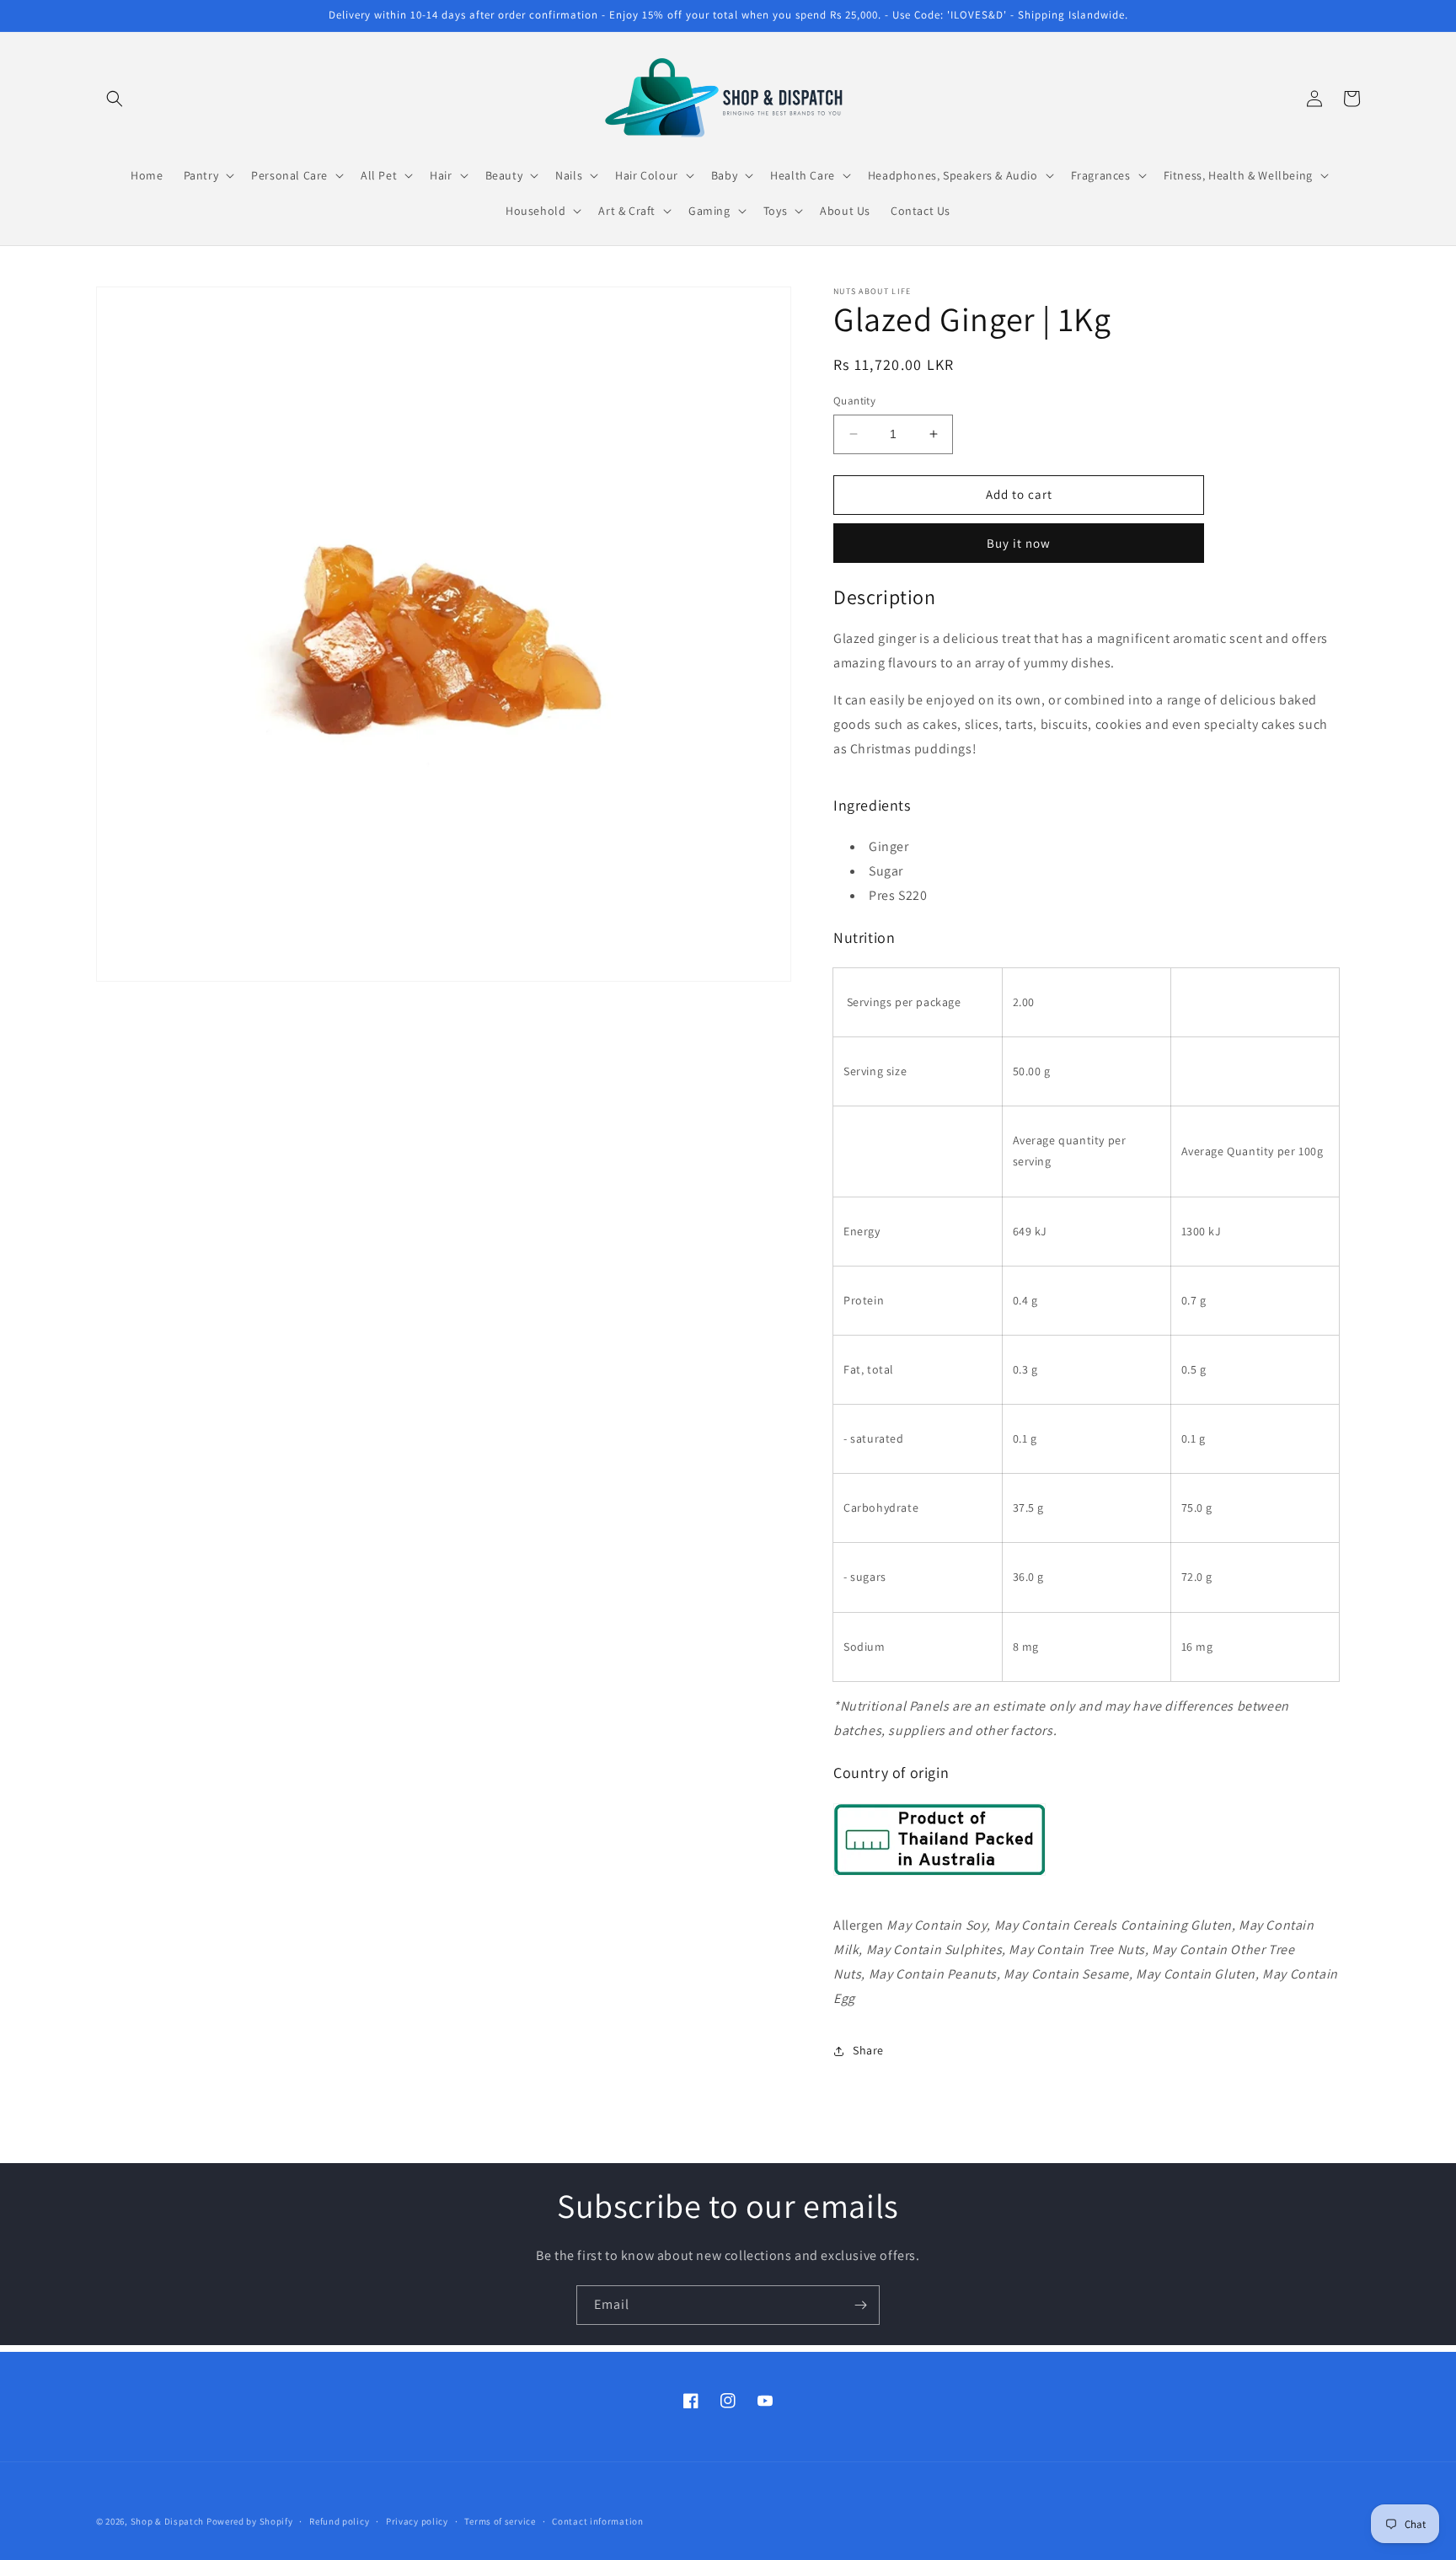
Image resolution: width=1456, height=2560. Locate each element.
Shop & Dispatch (168, 2521)
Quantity (854, 401)
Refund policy (339, 2520)
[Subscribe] (860, 2305)
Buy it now (1019, 543)
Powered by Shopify (250, 2521)
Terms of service (500, 2520)
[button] (115, 99)
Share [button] (868, 2050)
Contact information (597, 2520)
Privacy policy (417, 2520)
